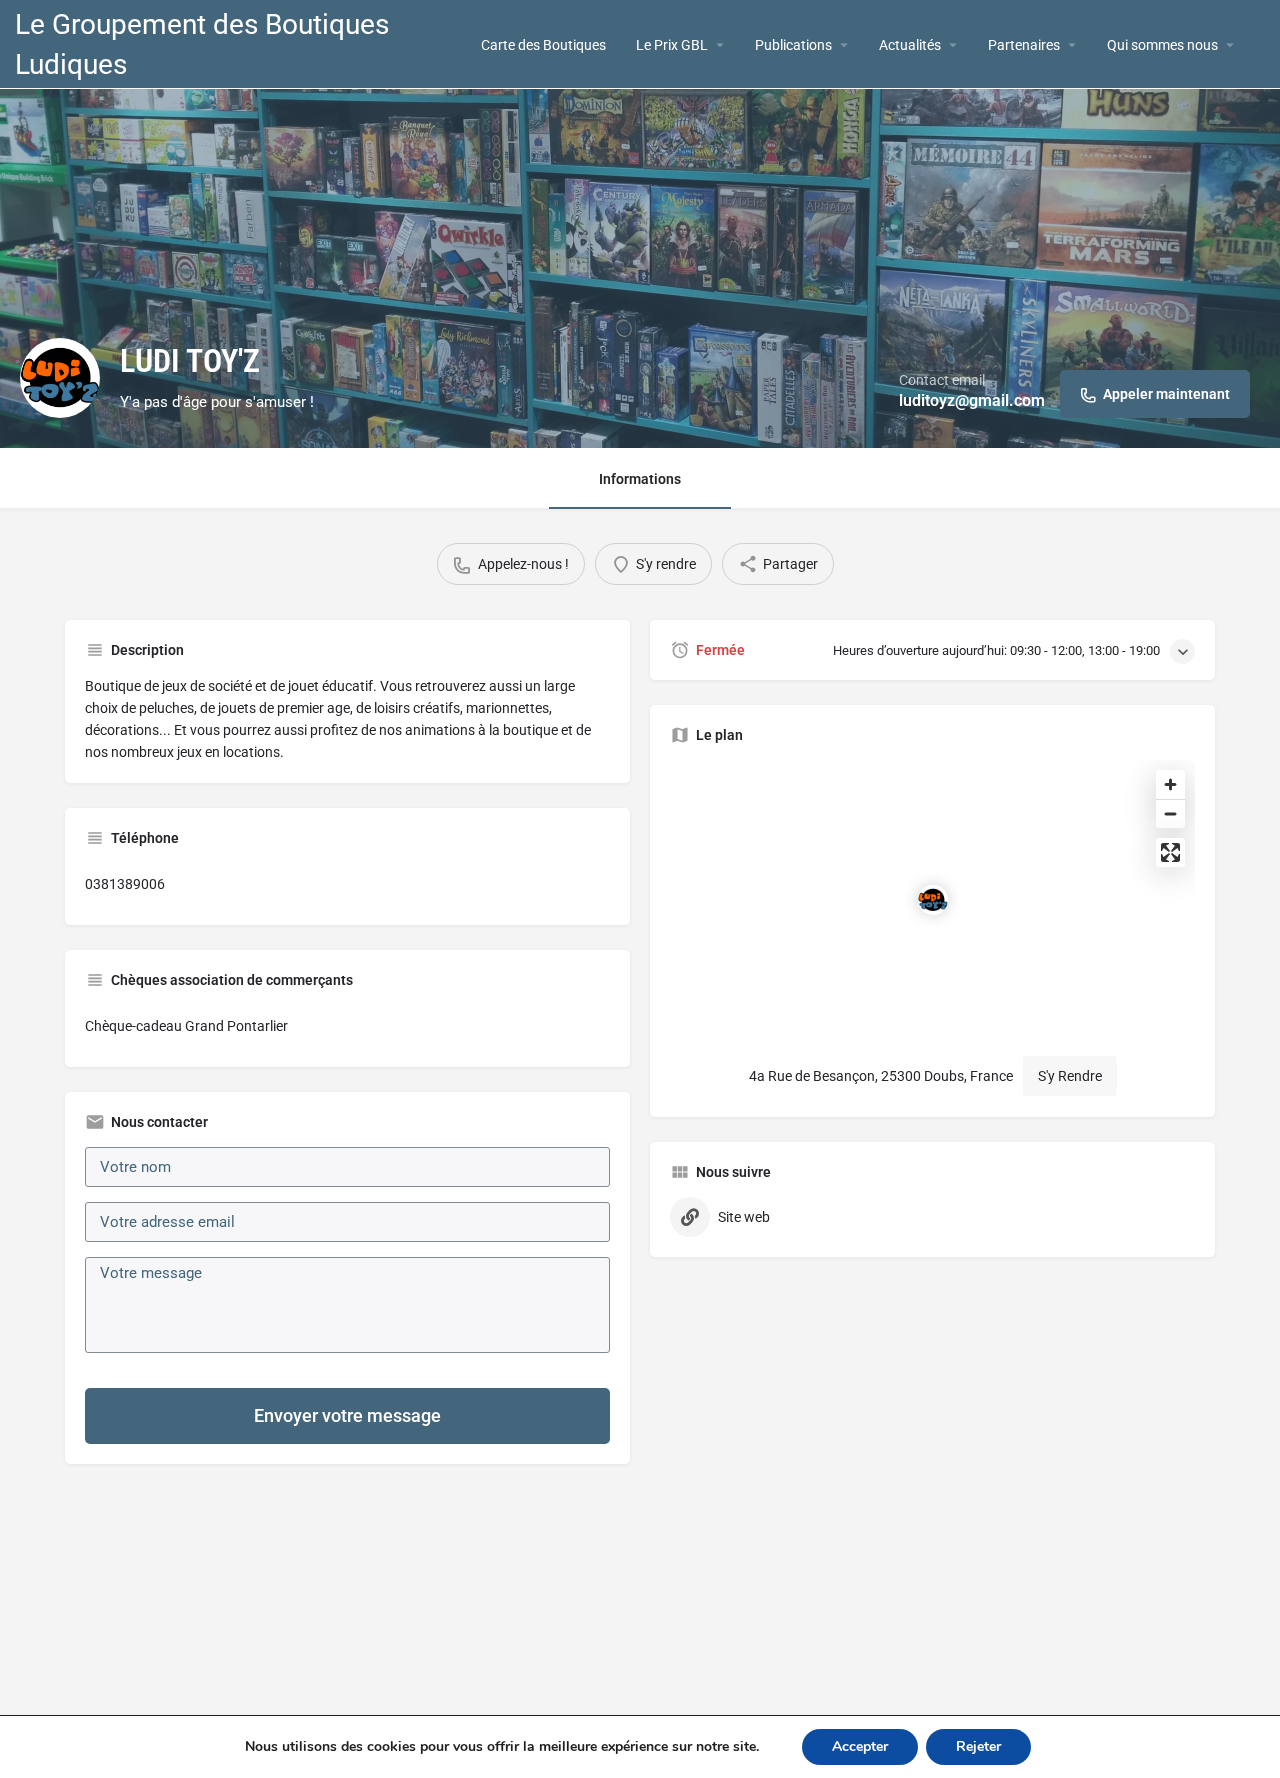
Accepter (860, 1746)
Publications (793, 45)
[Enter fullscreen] (1170, 852)
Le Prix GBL (672, 45)
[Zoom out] (1170, 813)
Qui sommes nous (1162, 45)
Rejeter (978, 1746)
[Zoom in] (1170, 784)
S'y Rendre (1070, 1076)
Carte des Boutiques (543, 45)
